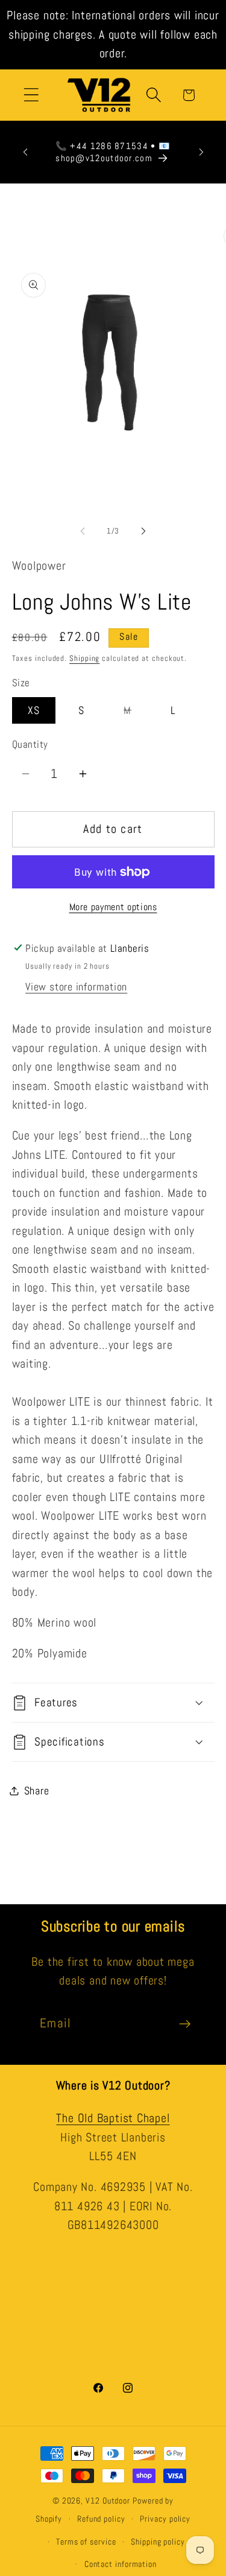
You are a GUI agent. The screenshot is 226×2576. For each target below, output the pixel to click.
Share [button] (37, 1790)
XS (34, 710)
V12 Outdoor (108, 2501)
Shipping (84, 658)
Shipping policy (158, 2542)
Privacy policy (165, 2519)
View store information (76, 987)
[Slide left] (83, 531)
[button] (31, 95)
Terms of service (86, 2542)
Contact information (121, 2564)
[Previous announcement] (25, 152)
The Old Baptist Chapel (113, 2118)
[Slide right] (143, 531)
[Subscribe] (185, 2024)
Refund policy (101, 2519)
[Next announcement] (201, 152)
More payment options (113, 907)
